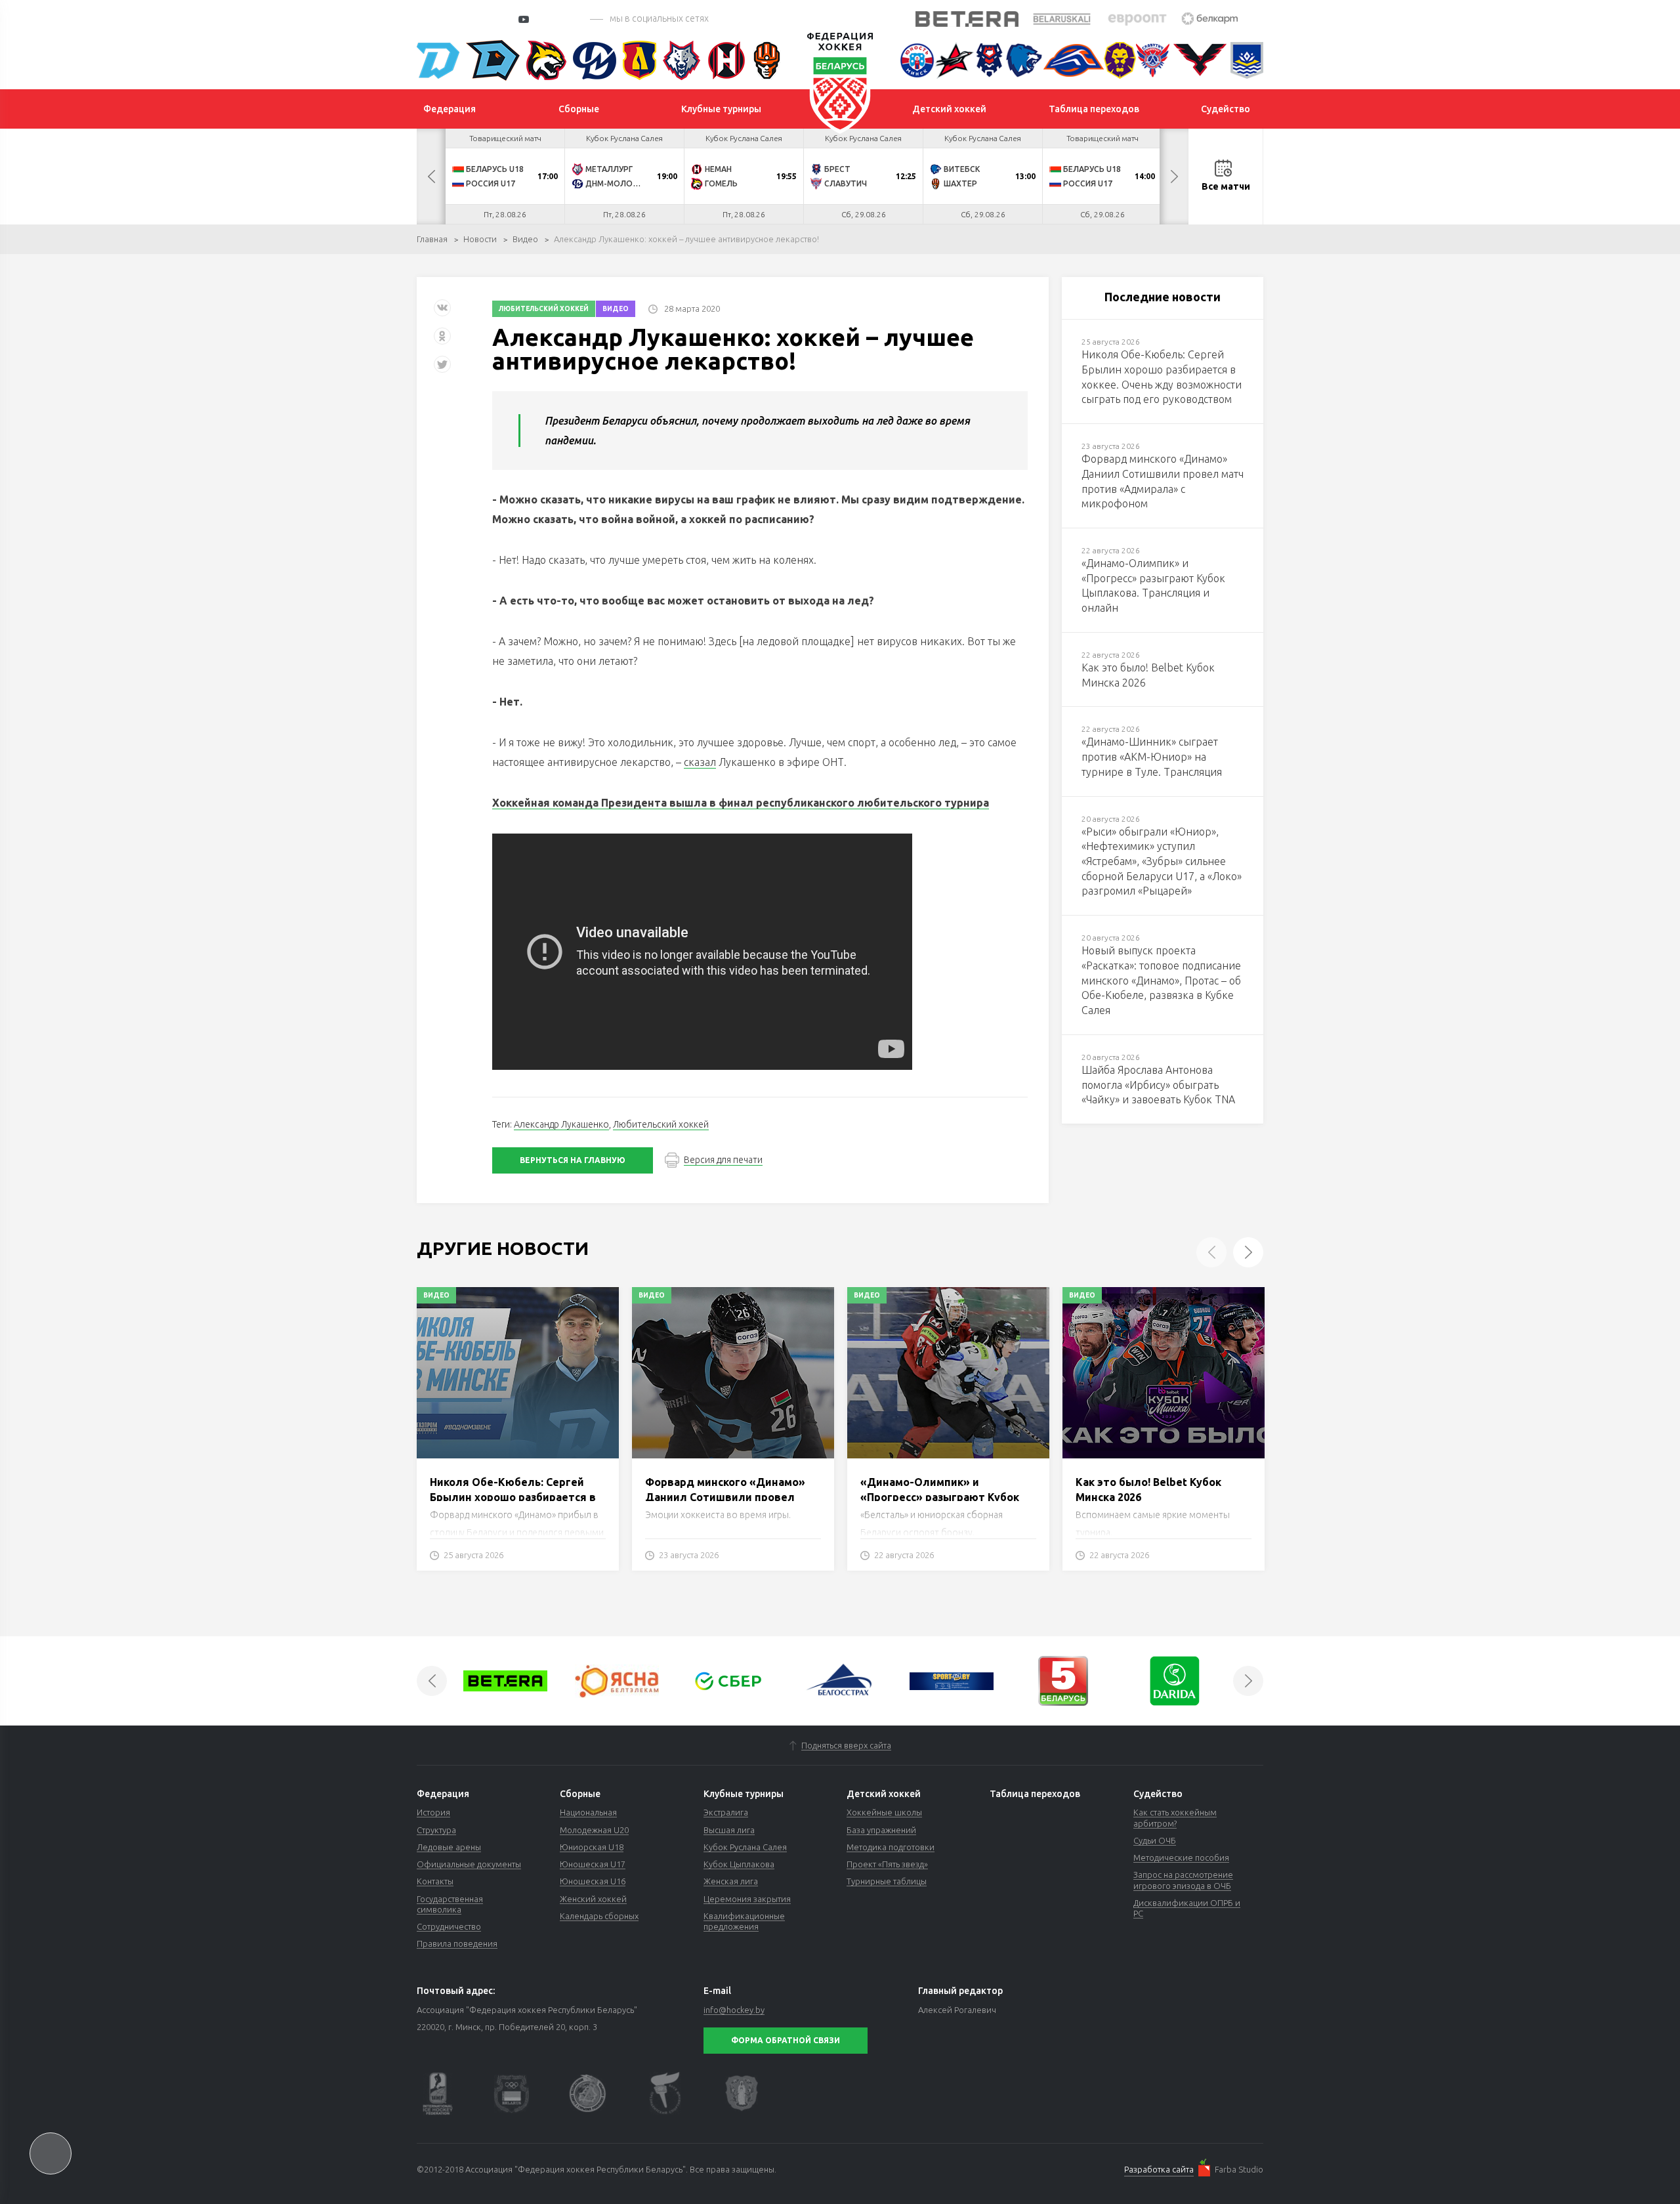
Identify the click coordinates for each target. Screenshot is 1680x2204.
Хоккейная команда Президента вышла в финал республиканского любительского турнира (741, 803)
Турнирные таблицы (887, 1881)
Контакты (435, 1881)
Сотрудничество (449, 1926)
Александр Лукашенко (561, 1124)
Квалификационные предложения (744, 1921)
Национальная (588, 1812)
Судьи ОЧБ (1155, 1840)
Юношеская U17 (593, 1864)
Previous (431, 177)
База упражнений (881, 1830)
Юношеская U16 (593, 1881)
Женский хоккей (593, 1899)
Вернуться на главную (573, 1160)
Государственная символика (450, 1904)
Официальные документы (469, 1864)
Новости (480, 239)
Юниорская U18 (592, 1847)
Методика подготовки (891, 1847)
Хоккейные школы (884, 1812)
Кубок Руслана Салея (745, 1847)
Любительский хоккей (544, 309)
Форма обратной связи (786, 2040)
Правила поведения (457, 1943)
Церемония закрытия (747, 1899)
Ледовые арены (449, 1847)
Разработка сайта (1159, 2169)
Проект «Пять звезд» (887, 1864)
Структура (436, 1830)
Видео (525, 239)
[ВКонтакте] (442, 313)
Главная (432, 239)
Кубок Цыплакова (739, 1864)
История (433, 1812)
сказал (700, 762)
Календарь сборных (599, 1916)
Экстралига (726, 1812)
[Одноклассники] (442, 341)
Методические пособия (1181, 1857)
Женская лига (731, 1881)
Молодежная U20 (594, 1830)
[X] (444, 369)
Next (1174, 177)
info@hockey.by (734, 2010)
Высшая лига (729, 1830)
